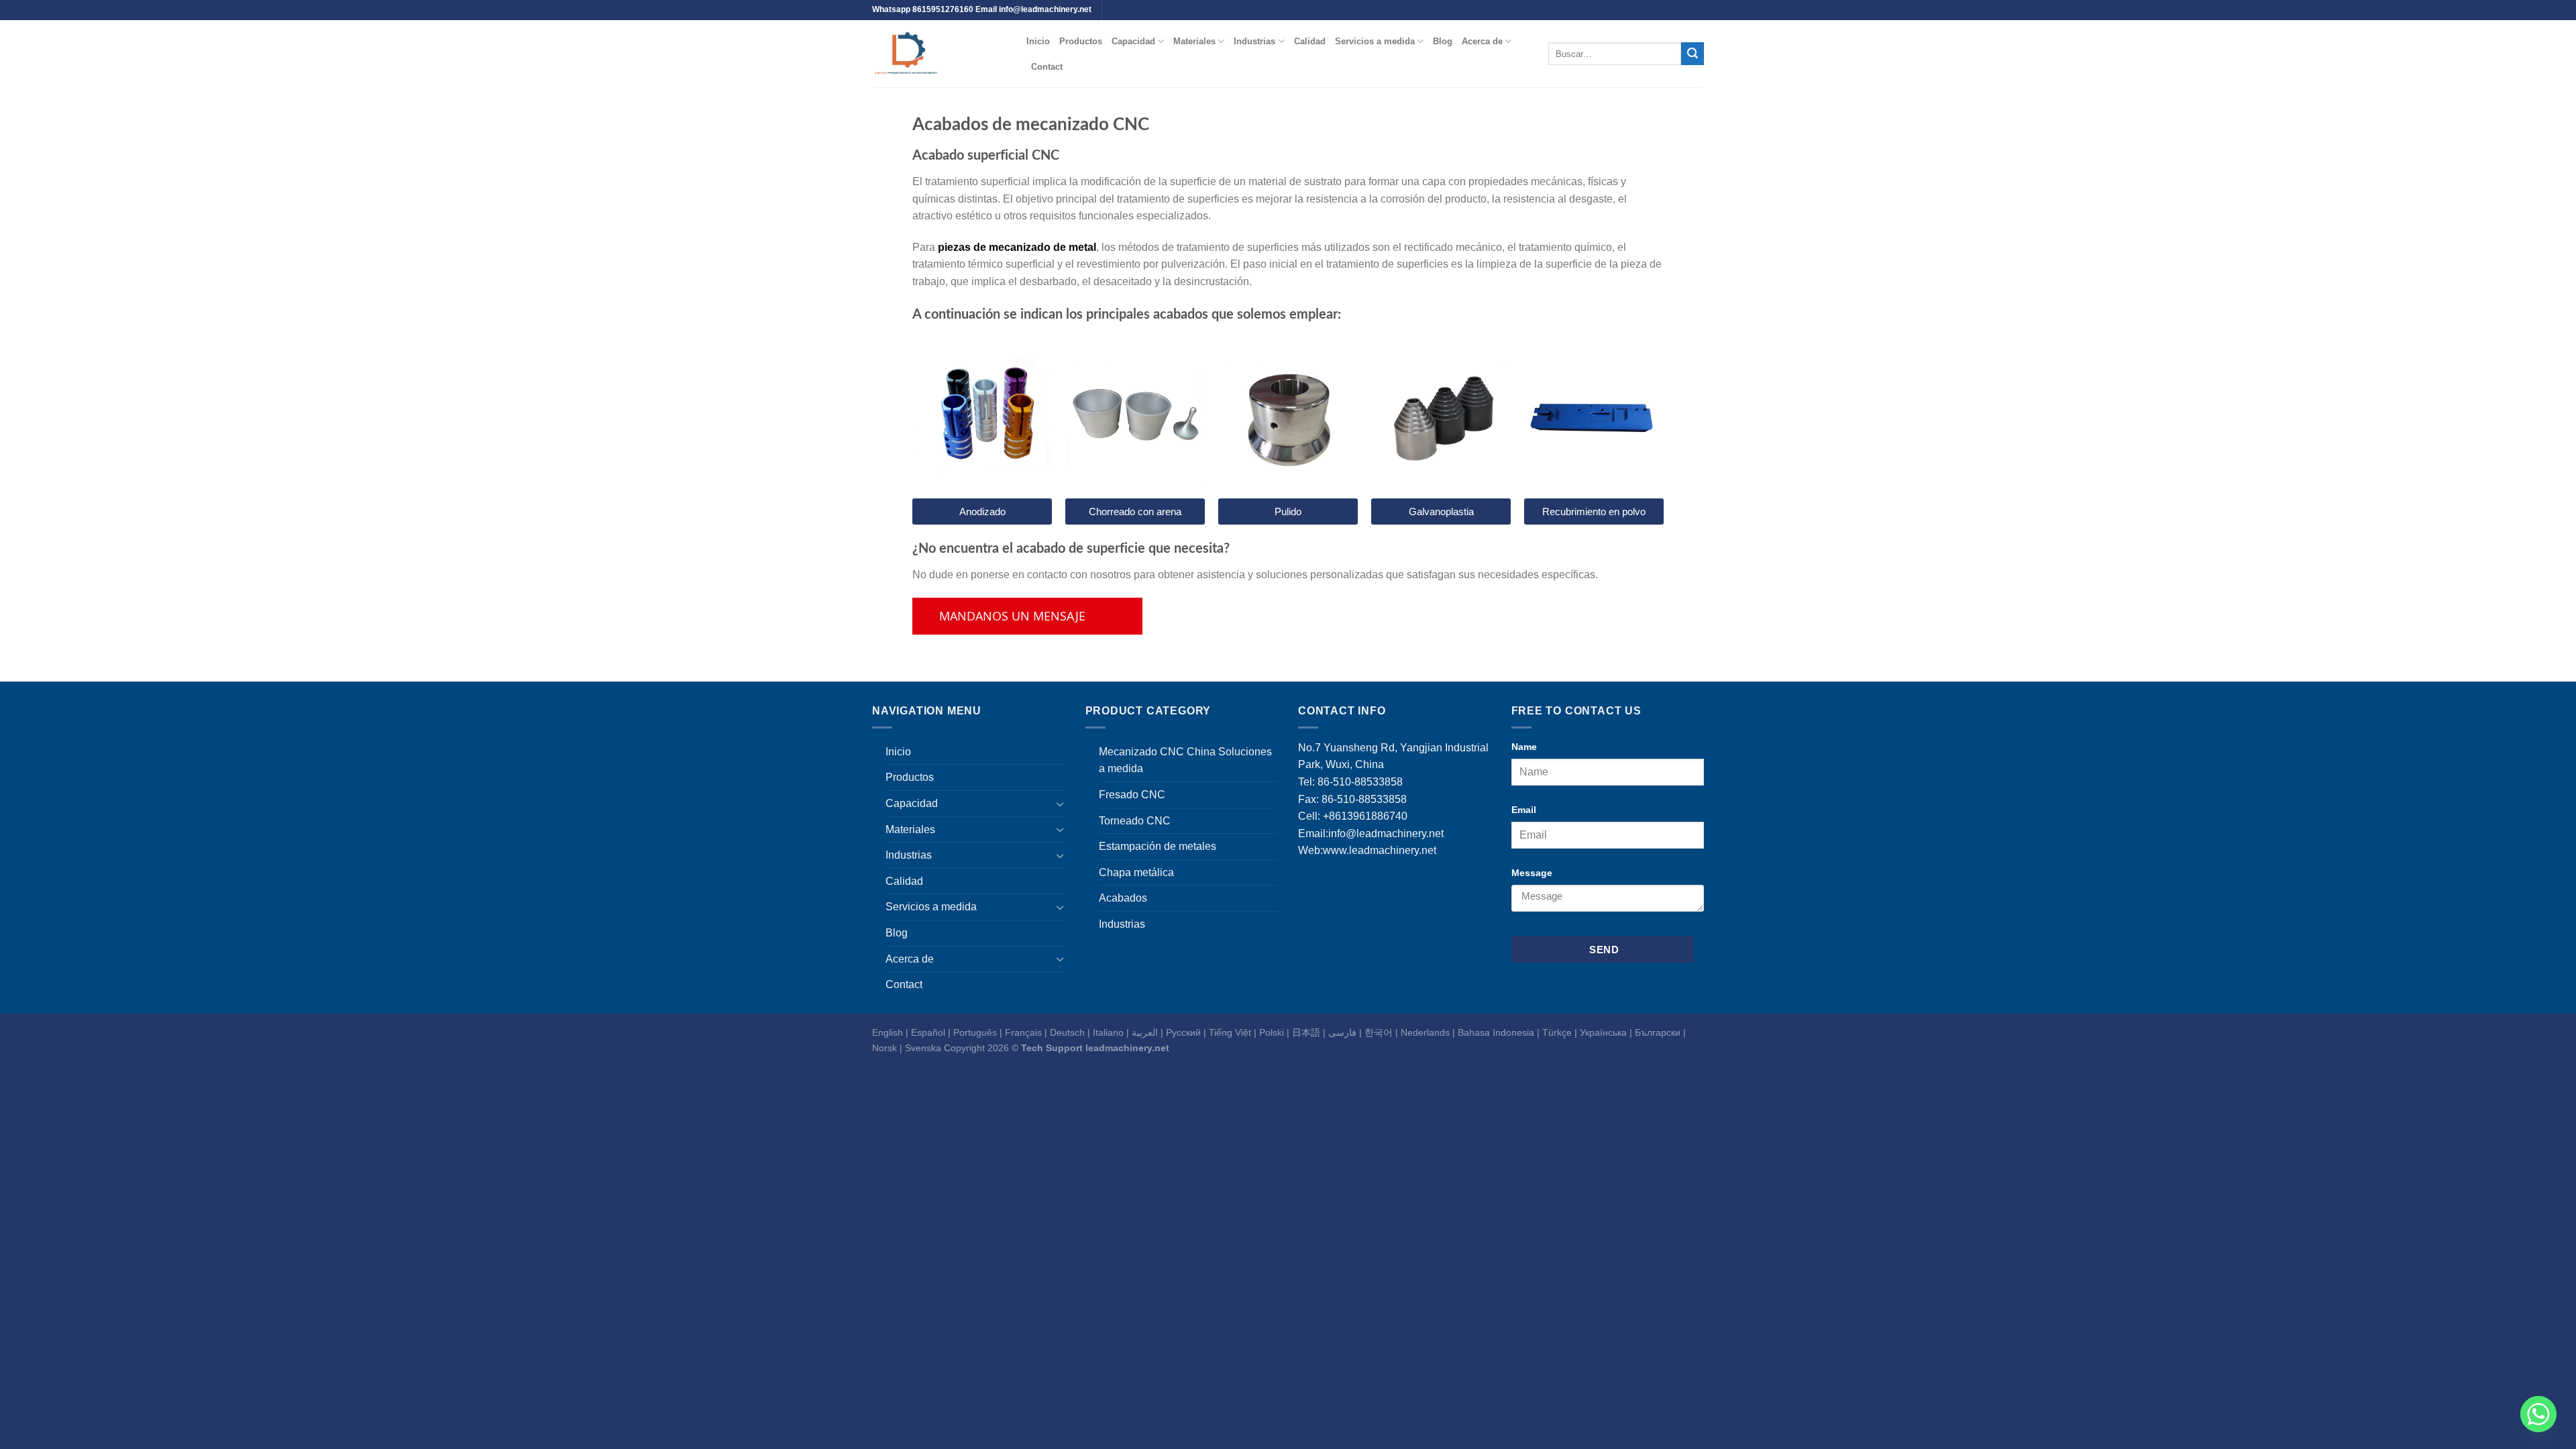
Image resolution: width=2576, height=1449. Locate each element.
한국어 (1379, 1032)
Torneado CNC (1135, 821)
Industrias (1254, 41)
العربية (1145, 1032)
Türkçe (1557, 1032)
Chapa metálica (1136, 872)
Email (1524, 810)
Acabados (1123, 898)
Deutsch (1067, 1032)
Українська (1603, 1032)
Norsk (884, 1048)
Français (1023, 1032)
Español (928, 1032)
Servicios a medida (1375, 41)
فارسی (1342, 1032)
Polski (1272, 1032)
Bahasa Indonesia (1496, 1032)
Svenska (923, 1048)
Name (1524, 747)
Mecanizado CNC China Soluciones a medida (1185, 760)
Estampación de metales (1158, 846)
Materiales (1194, 41)
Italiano (1108, 1032)
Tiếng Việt (1230, 1032)
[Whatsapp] (2538, 1414)
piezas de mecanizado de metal (1017, 247)
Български (1658, 1032)
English (888, 1032)
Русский (1183, 1032)
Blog (1443, 41)
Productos (1081, 41)
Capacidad (1133, 41)
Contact (1047, 67)
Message (1532, 873)
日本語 (1306, 1032)
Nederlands (1425, 1032)
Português (975, 1032)
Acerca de (1482, 41)
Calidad (1310, 41)
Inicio (1038, 41)
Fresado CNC (1132, 795)
